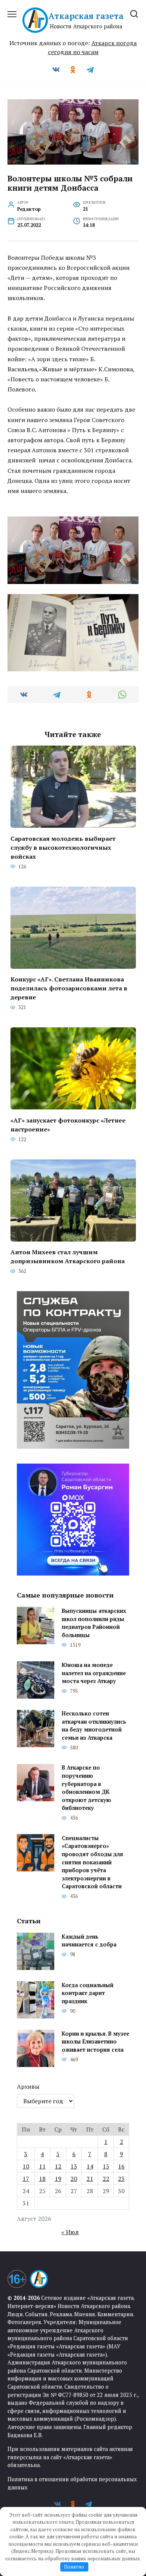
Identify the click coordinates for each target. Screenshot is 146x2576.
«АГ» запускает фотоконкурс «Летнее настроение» (68, 1124)
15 (106, 2166)
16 (121, 2166)
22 (106, 2179)
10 (26, 2166)
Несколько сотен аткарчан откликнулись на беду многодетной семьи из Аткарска (94, 1726)
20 (74, 2179)
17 (26, 2179)
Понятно (74, 2567)
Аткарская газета (86, 16)
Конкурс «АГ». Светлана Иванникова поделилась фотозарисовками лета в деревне (69, 988)
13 (74, 2166)
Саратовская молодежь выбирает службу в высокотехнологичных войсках (63, 847)
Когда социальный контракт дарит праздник (88, 1993)
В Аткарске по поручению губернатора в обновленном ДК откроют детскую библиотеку (86, 1788)
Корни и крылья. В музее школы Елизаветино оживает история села (95, 2042)
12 (58, 2166)
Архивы (28, 2086)
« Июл (70, 2232)
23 (121, 2179)
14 (90, 2166)
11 (42, 2166)
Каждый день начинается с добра (89, 1941)
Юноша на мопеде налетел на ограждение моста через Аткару (94, 1673)
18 (42, 2179)
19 (58, 2179)
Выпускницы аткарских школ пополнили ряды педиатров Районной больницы (94, 1623)
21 (90, 2179)
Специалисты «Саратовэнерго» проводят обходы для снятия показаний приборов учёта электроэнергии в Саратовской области (92, 1862)
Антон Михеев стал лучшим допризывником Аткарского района (68, 1256)
